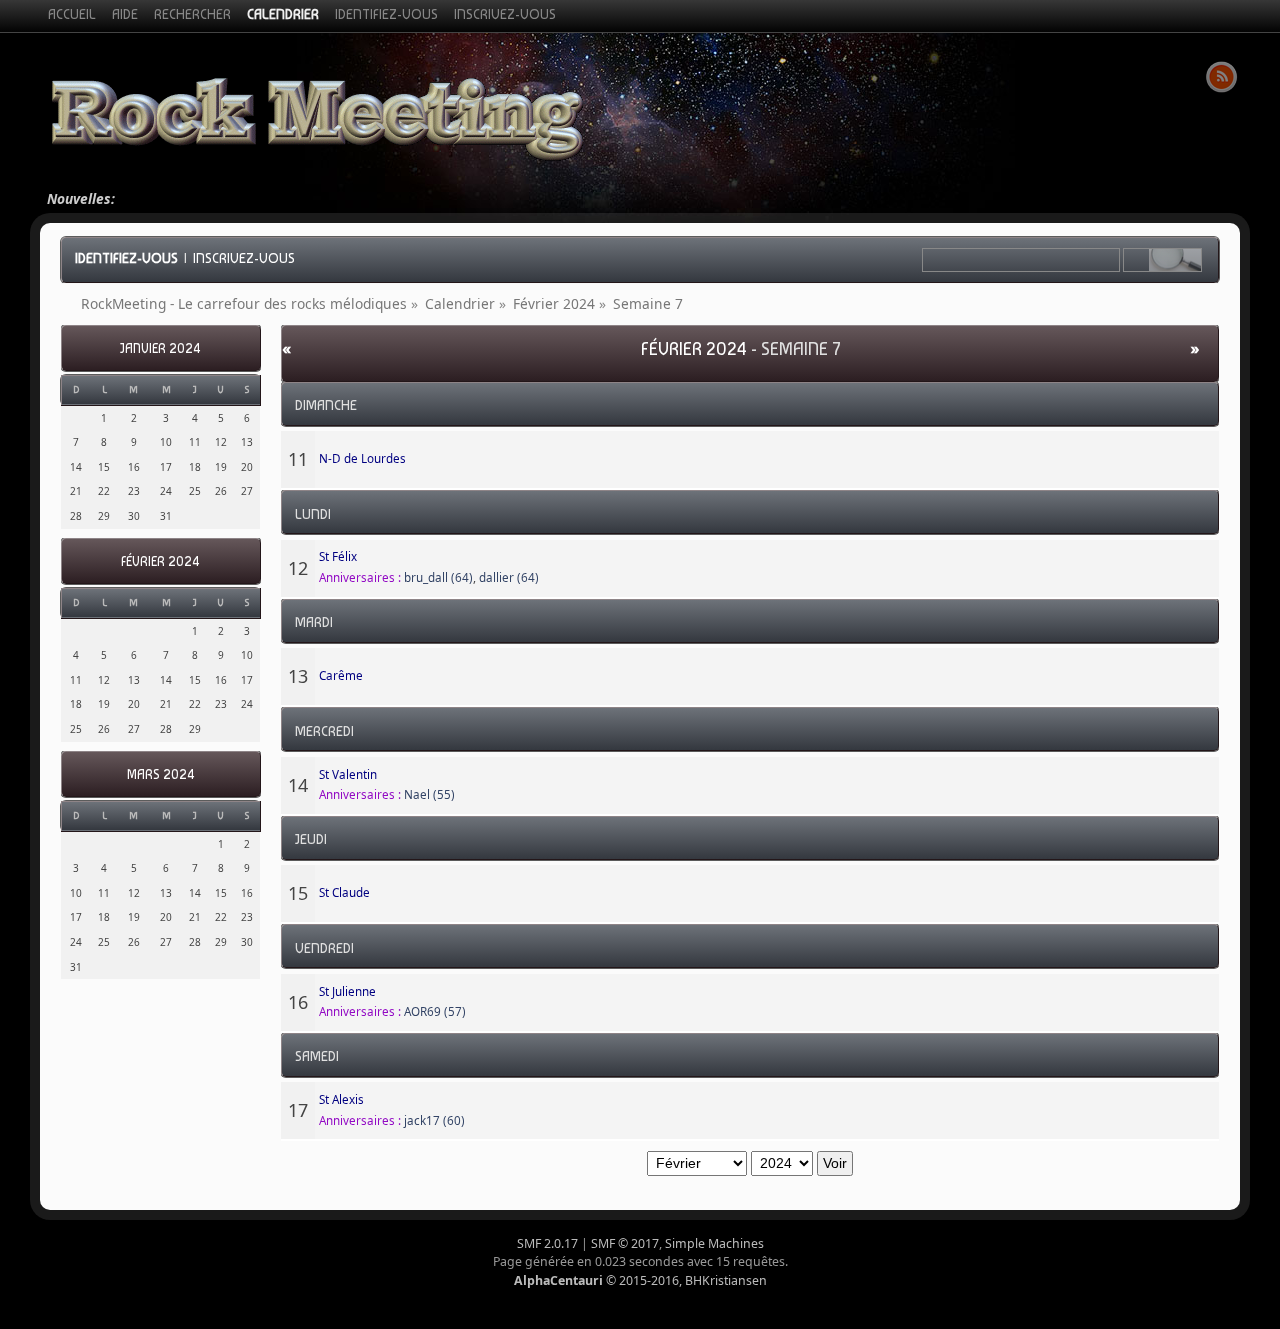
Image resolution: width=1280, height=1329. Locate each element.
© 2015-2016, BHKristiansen (640, 1280)
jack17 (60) (434, 1120)
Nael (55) (429, 794)
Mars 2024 (161, 774)
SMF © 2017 (625, 1243)
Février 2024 (160, 561)
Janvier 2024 (160, 348)
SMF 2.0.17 (547, 1243)
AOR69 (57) (435, 1011)
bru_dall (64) (438, 577)
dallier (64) (509, 577)
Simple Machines (714, 1243)
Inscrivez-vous (244, 258)
